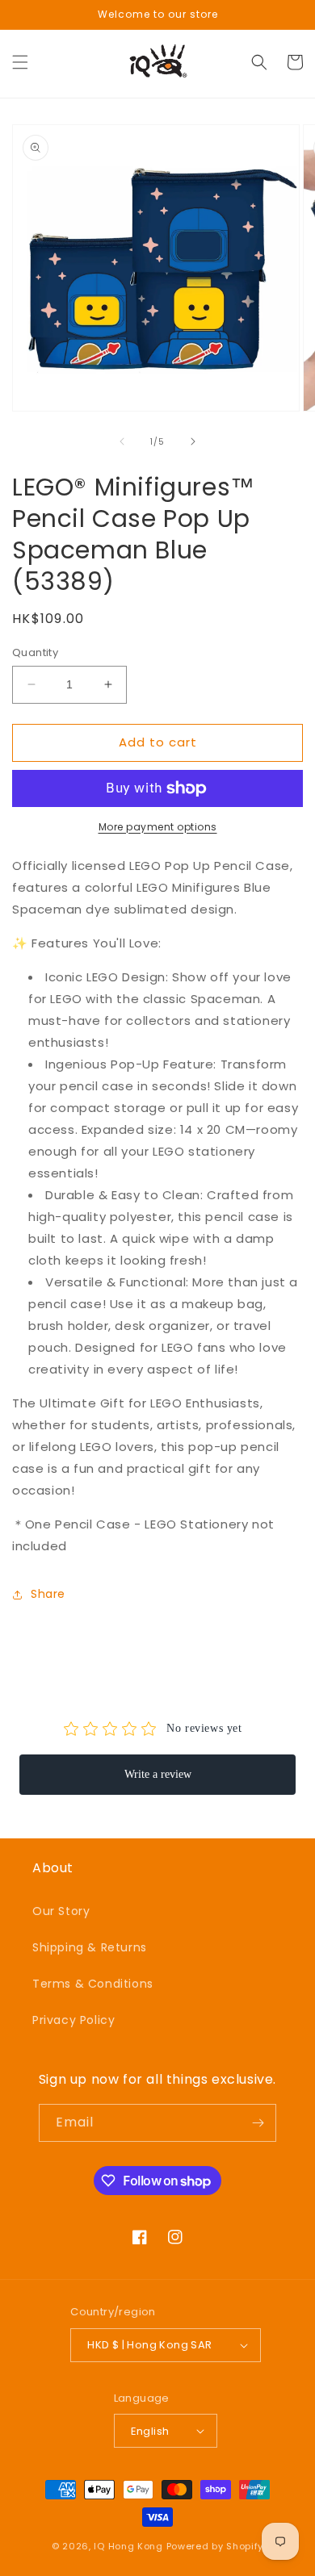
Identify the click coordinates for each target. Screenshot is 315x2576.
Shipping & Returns (90, 1947)
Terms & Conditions (93, 1984)
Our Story (61, 1911)
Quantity (35, 652)
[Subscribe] (258, 2123)
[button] (20, 62)
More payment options (158, 827)
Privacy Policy (73, 2020)
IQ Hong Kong (128, 2546)
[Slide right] (193, 441)
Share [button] (48, 1594)
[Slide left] (122, 441)
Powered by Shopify (215, 2546)
